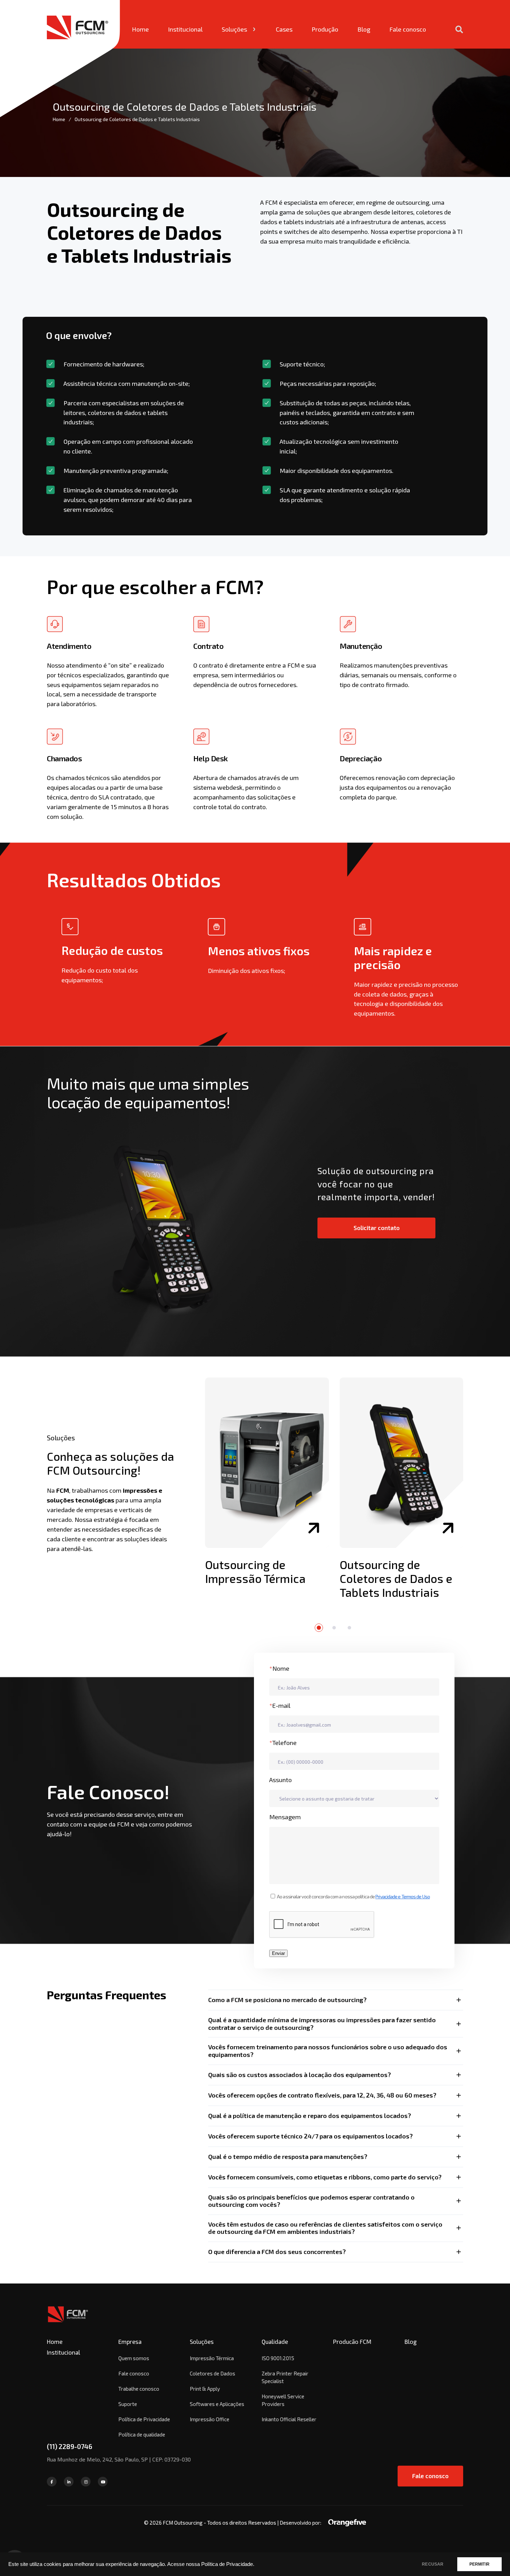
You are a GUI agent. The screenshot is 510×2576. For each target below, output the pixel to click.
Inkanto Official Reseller (289, 2419)
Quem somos (134, 2358)
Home (140, 29)
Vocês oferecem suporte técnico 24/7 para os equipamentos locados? (311, 2136)
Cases (284, 29)
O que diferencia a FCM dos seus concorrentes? (277, 2252)
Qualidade (275, 2341)
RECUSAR (433, 2564)
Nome (279, 1668)
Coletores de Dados (212, 2373)
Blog (364, 29)
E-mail (280, 1705)
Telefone (283, 1743)
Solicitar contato (377, 1228)
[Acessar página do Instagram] (86, 2482)
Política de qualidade (142, 2434)
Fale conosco (408, 29)
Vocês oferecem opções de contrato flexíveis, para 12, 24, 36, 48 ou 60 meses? (322, 2095)
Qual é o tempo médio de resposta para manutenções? (288, 2156)
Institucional (185, 29)
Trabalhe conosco (139, 2389)
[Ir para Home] (83, 24)
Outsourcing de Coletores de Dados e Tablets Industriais (396, 1578)
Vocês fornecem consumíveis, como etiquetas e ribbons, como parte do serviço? (325, 2177)
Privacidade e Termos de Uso (403, 1896)
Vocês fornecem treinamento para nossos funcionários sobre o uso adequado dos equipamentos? (328, 2051)
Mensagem (285, 1817)
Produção (325, 29)
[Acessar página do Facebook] (52, 2482)
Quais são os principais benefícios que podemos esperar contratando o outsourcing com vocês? (311, 2201)
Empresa (130, 2341)
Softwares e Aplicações (217, 2404)
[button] (319, 1628)
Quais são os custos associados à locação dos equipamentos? (300, 2075)
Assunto (280, 1780)
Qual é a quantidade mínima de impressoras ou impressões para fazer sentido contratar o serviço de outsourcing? (322, 2024)
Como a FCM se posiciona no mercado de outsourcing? (287, 2000)
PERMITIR (479, 2564)
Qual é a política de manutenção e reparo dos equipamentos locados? (310, 2116)
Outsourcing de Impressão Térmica (255, 1571)
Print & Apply (205, 2389)
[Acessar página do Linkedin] (69, 2482)
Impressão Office (210, 2419)
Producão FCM (352, 2341)
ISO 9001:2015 (278, 2358)
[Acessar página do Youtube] (103, 2482)
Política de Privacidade (144, 2419)
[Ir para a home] (68, 2322)
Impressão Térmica (212, 2358)
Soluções (234, 29)
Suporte (128, 2404)
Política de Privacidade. (228, 2564)
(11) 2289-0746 (70, 2446)
